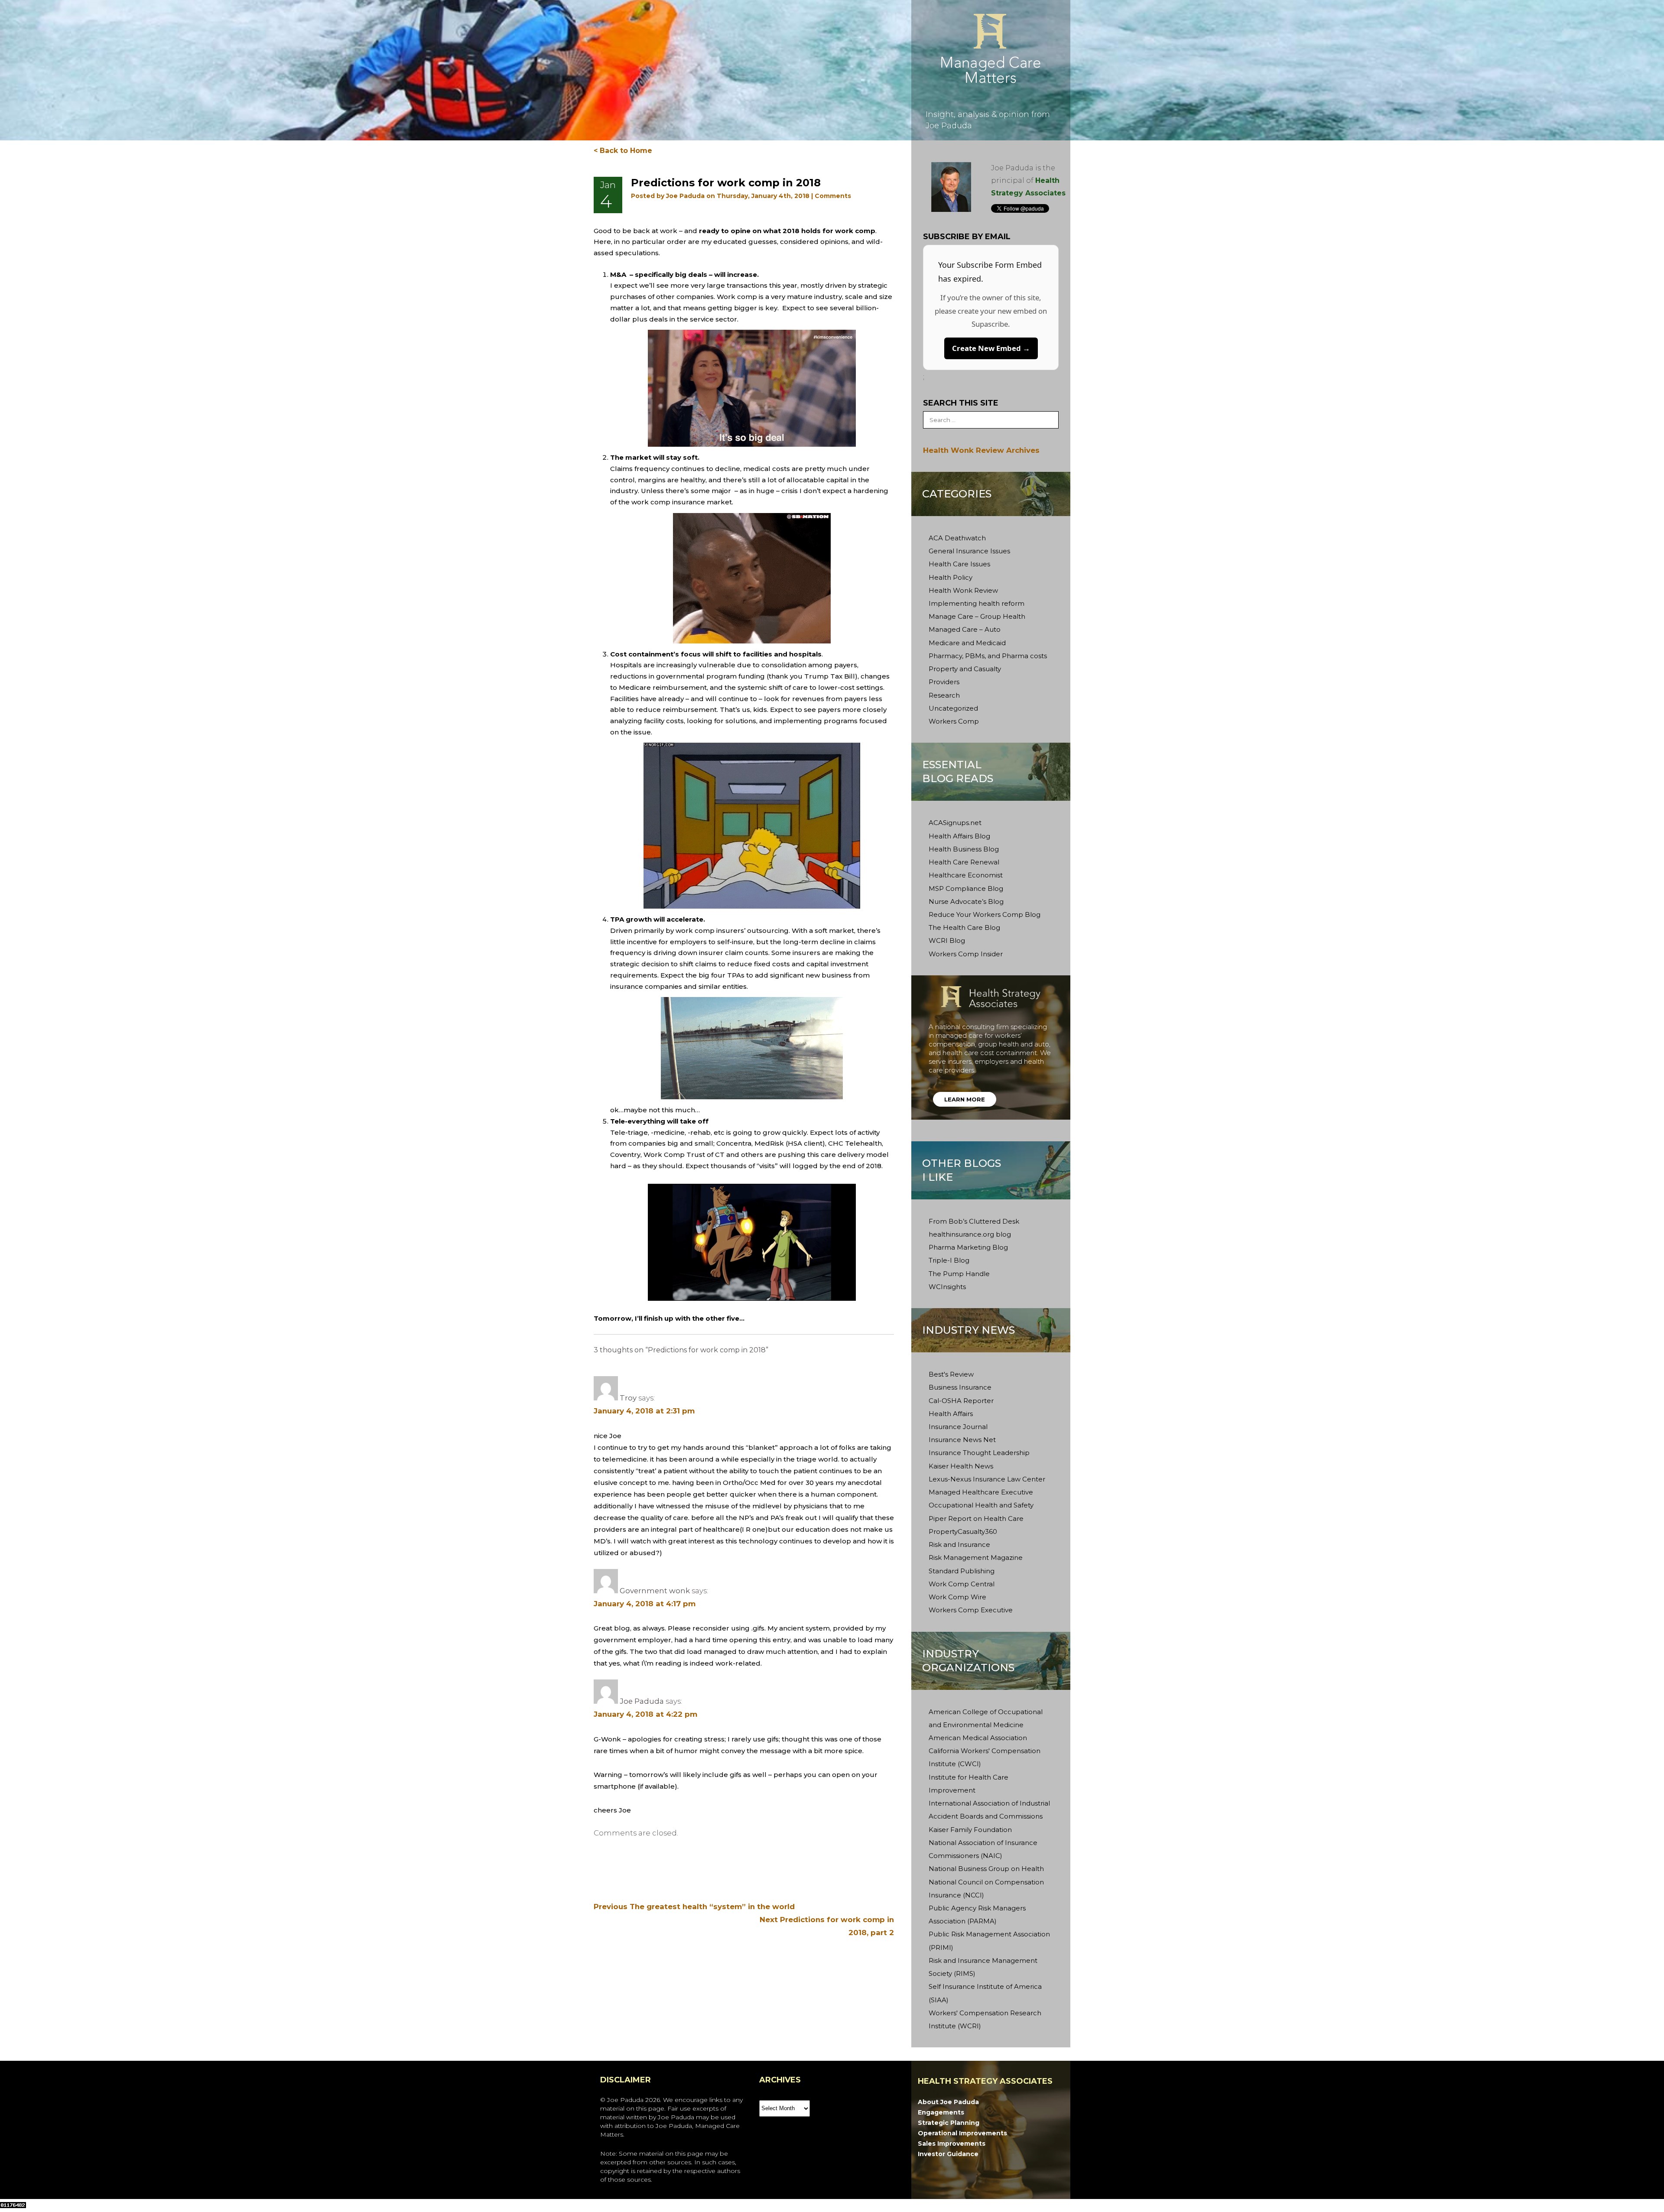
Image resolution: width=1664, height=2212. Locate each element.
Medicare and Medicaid (967, 643)
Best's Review (951, 1374)
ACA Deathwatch (957, 538)
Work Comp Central (962, 1584)
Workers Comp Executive (971, 1610)
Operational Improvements (962, 2133)
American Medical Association (978, 1738)
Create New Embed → (991, 348)
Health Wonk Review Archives (981, 450)
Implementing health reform (977, 603)
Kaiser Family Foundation (970, 1830)
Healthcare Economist (966, 875)
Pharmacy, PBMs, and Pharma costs (988, 656)
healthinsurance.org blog (970, 1234)
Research (944, 695)
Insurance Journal (958, 1427)
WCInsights (947, 1287)
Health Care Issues (959, 564)
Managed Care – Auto (965, 629)
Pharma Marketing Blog (968, 1247)
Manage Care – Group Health (977, 616)
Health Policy (951, 577)
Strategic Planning (949, 2123)
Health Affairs (951, 1414)
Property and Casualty (965, 669)
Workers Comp (954, 721)
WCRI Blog (947, 940)
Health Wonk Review (963, 590)
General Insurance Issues (969, 551)
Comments (833, 196)
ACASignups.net (955, 823)
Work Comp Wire (957, 1597)
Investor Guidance (948, 2154)
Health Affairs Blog (959, 836)
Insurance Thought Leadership (979, 1453)
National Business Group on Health (986, 1869)
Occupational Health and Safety (981, 1505)
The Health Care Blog (964, 927)
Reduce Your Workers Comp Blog (985, 914)
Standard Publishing (962, 1571)
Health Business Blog (964, 849)
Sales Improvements (952, 2144)
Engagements (941, 2112)
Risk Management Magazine (976, 1557)
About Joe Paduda (948, 2102)
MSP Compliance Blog (966, 888)
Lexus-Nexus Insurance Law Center (987, 1479)
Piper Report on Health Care (976, 1519)
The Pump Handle (959, 1274)
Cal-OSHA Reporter (961, 1401)
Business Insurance (960, 1387)
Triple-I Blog (949, 1260)
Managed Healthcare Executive (981, 1492)
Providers (944, 682)
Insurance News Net (962, 1440)
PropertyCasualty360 (963, 1532)
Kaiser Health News (961, 1466)
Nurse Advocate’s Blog (966, 901)
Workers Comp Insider (966, 954)
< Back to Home (623, 151)
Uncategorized (953, 708)
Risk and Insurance (959, 1545)
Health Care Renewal (964, 862)
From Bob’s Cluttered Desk (974, 1221)
